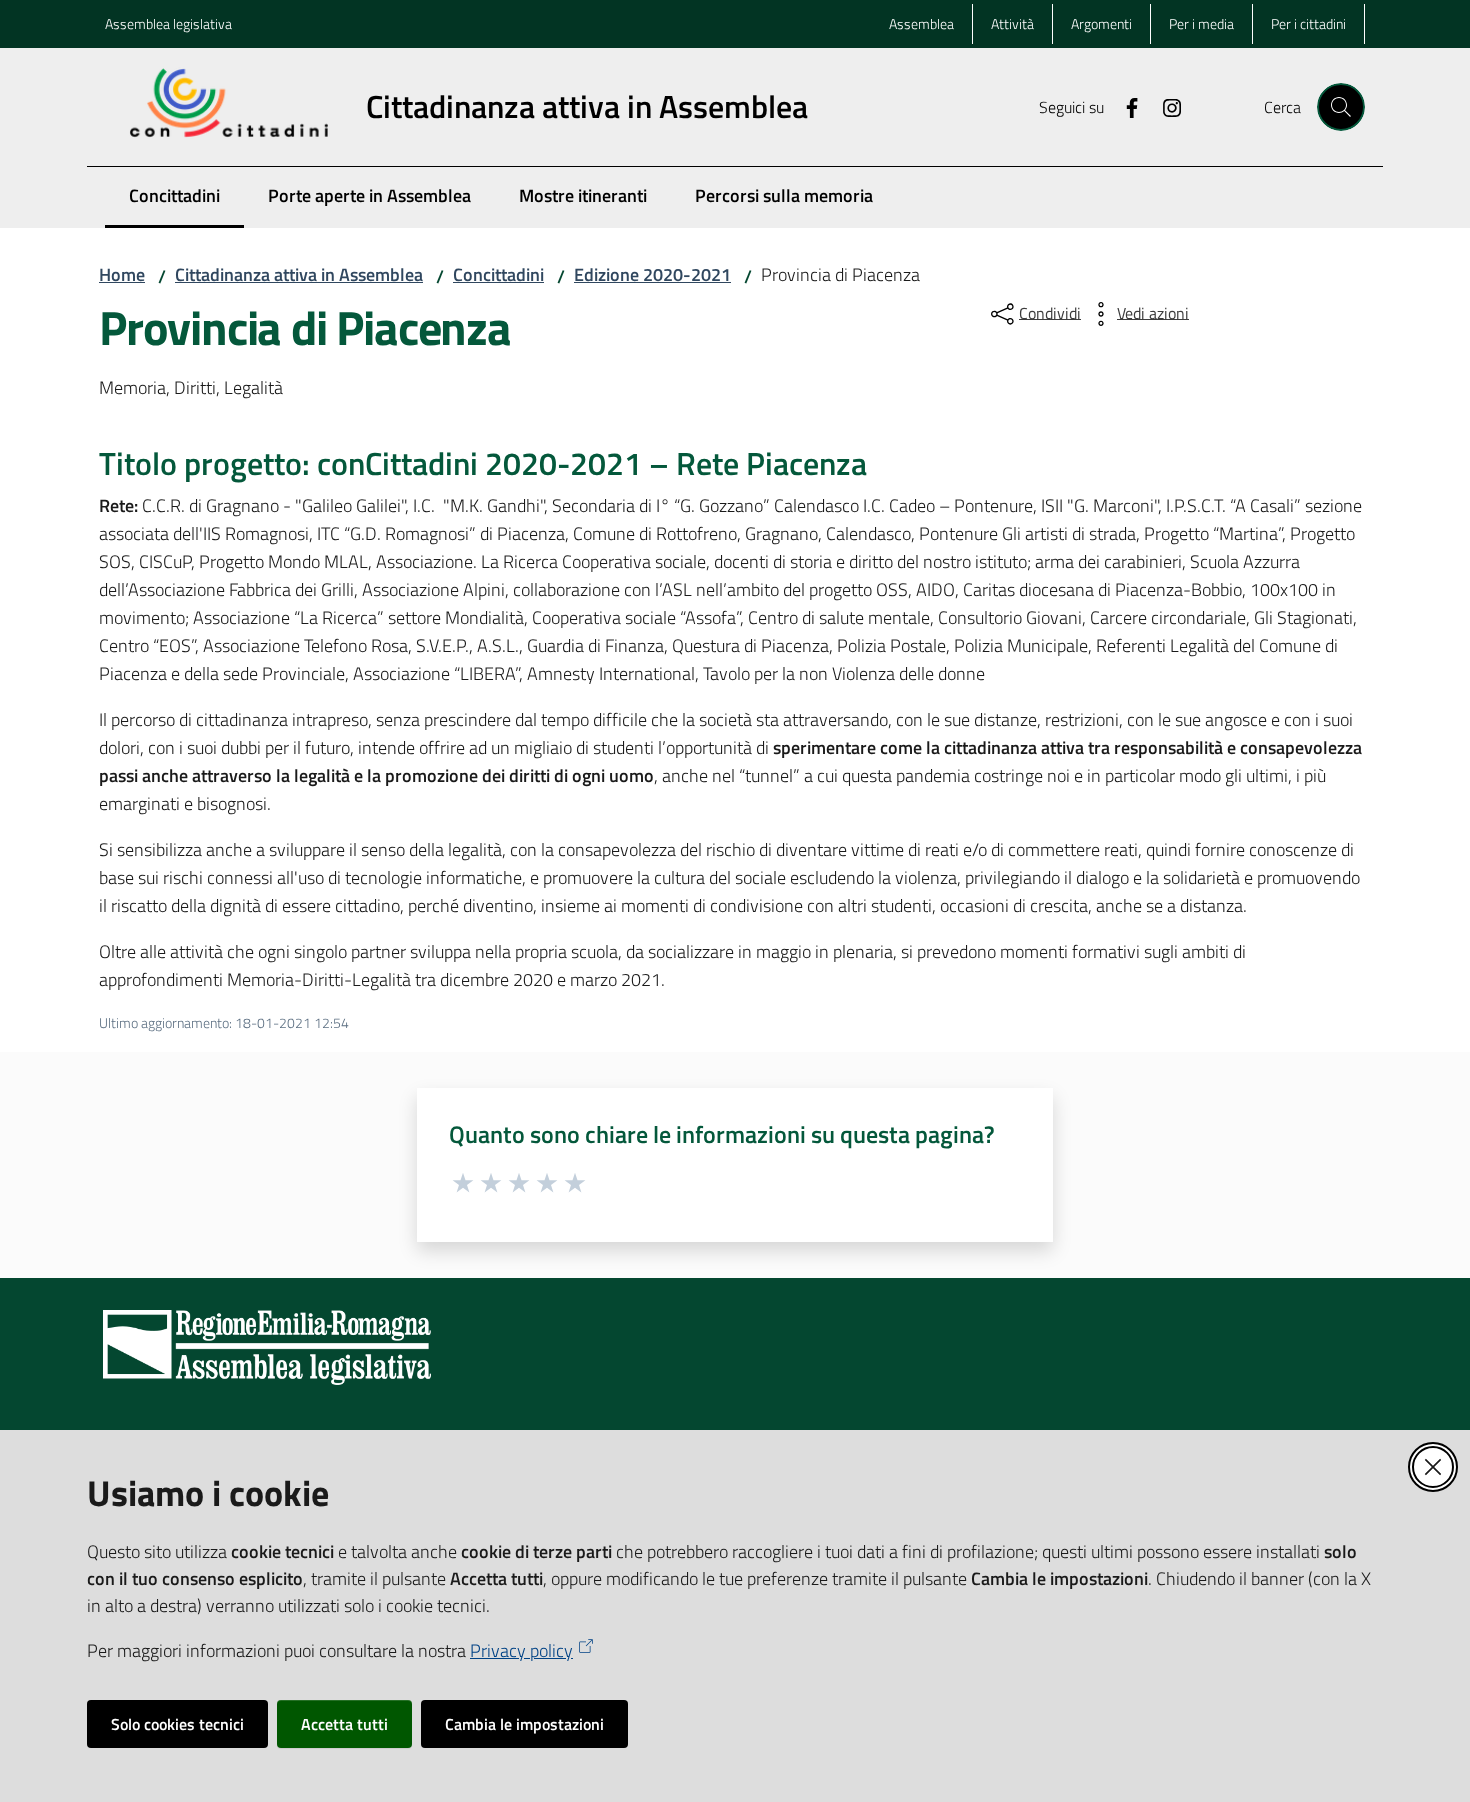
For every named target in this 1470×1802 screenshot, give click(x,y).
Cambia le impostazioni (524, 1724)
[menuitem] (174, 197)
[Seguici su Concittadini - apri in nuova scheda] (1124, 106)
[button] (1341, 107)
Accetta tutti (344, 1724)
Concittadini (498, 274)
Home (122, 274)
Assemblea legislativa (168, 23)
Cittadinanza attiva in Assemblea (299, 274)
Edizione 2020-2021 (652, 274)
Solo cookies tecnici (177, 1724)
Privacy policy (521, 1650)
